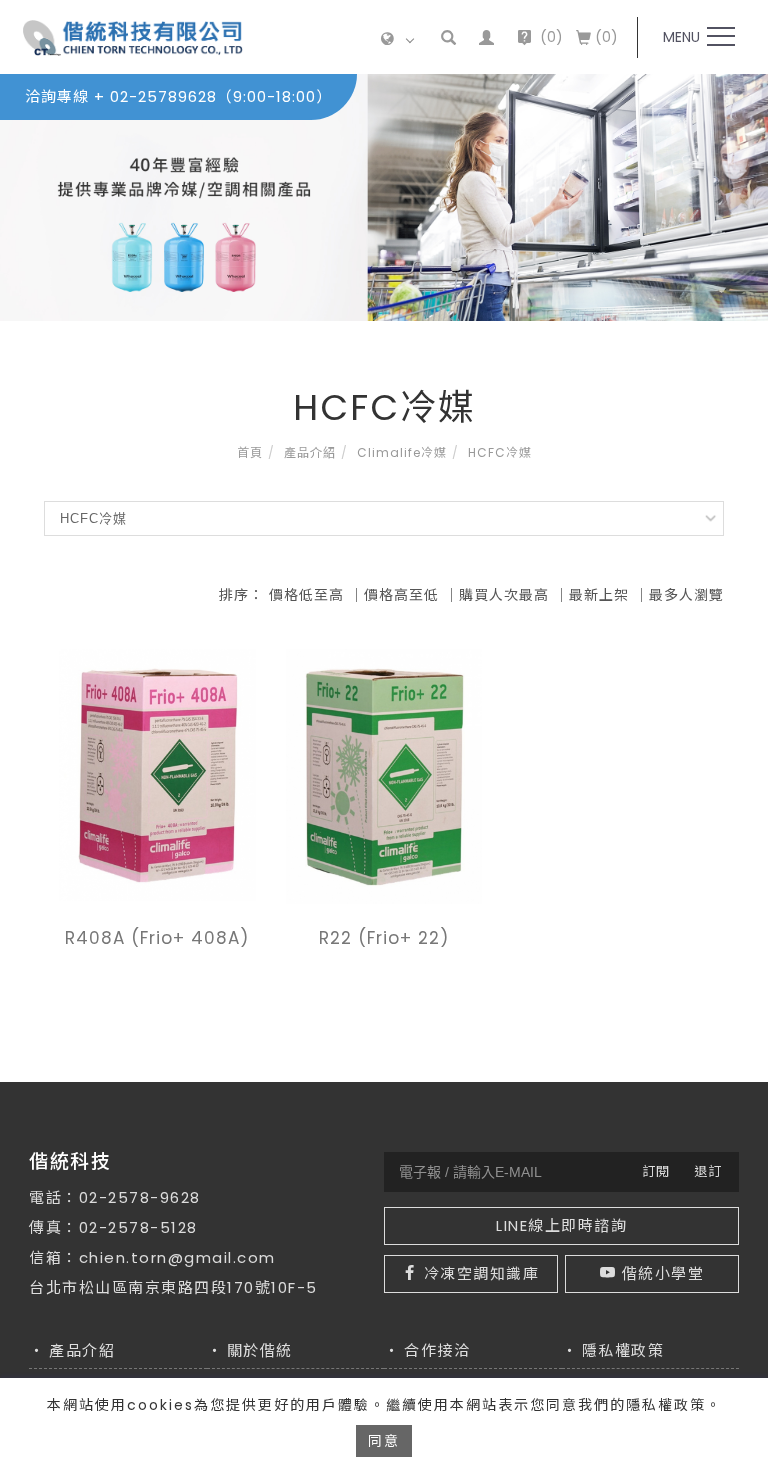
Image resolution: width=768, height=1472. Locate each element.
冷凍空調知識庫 (482, 1273)
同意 (384, 1441)
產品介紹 (310, 452)
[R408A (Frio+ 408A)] (157, 773)
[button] (450, 37)
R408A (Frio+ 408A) (157, 938)
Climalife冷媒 (402, 452)
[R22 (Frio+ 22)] (384, 774)
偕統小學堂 (663, 1273)
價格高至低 (401, 595)
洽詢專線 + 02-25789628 (178, 96)
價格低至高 (306, 595)
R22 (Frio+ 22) (384, 938)
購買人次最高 (504, 595)
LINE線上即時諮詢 (561, 1225)
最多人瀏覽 (686, 595)
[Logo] (133, 37)
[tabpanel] (384, 197)
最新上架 (599, 595)
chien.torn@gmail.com (177, 1257)
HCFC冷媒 (500, 452)
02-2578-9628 (140, 1197)
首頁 (250, 452)
